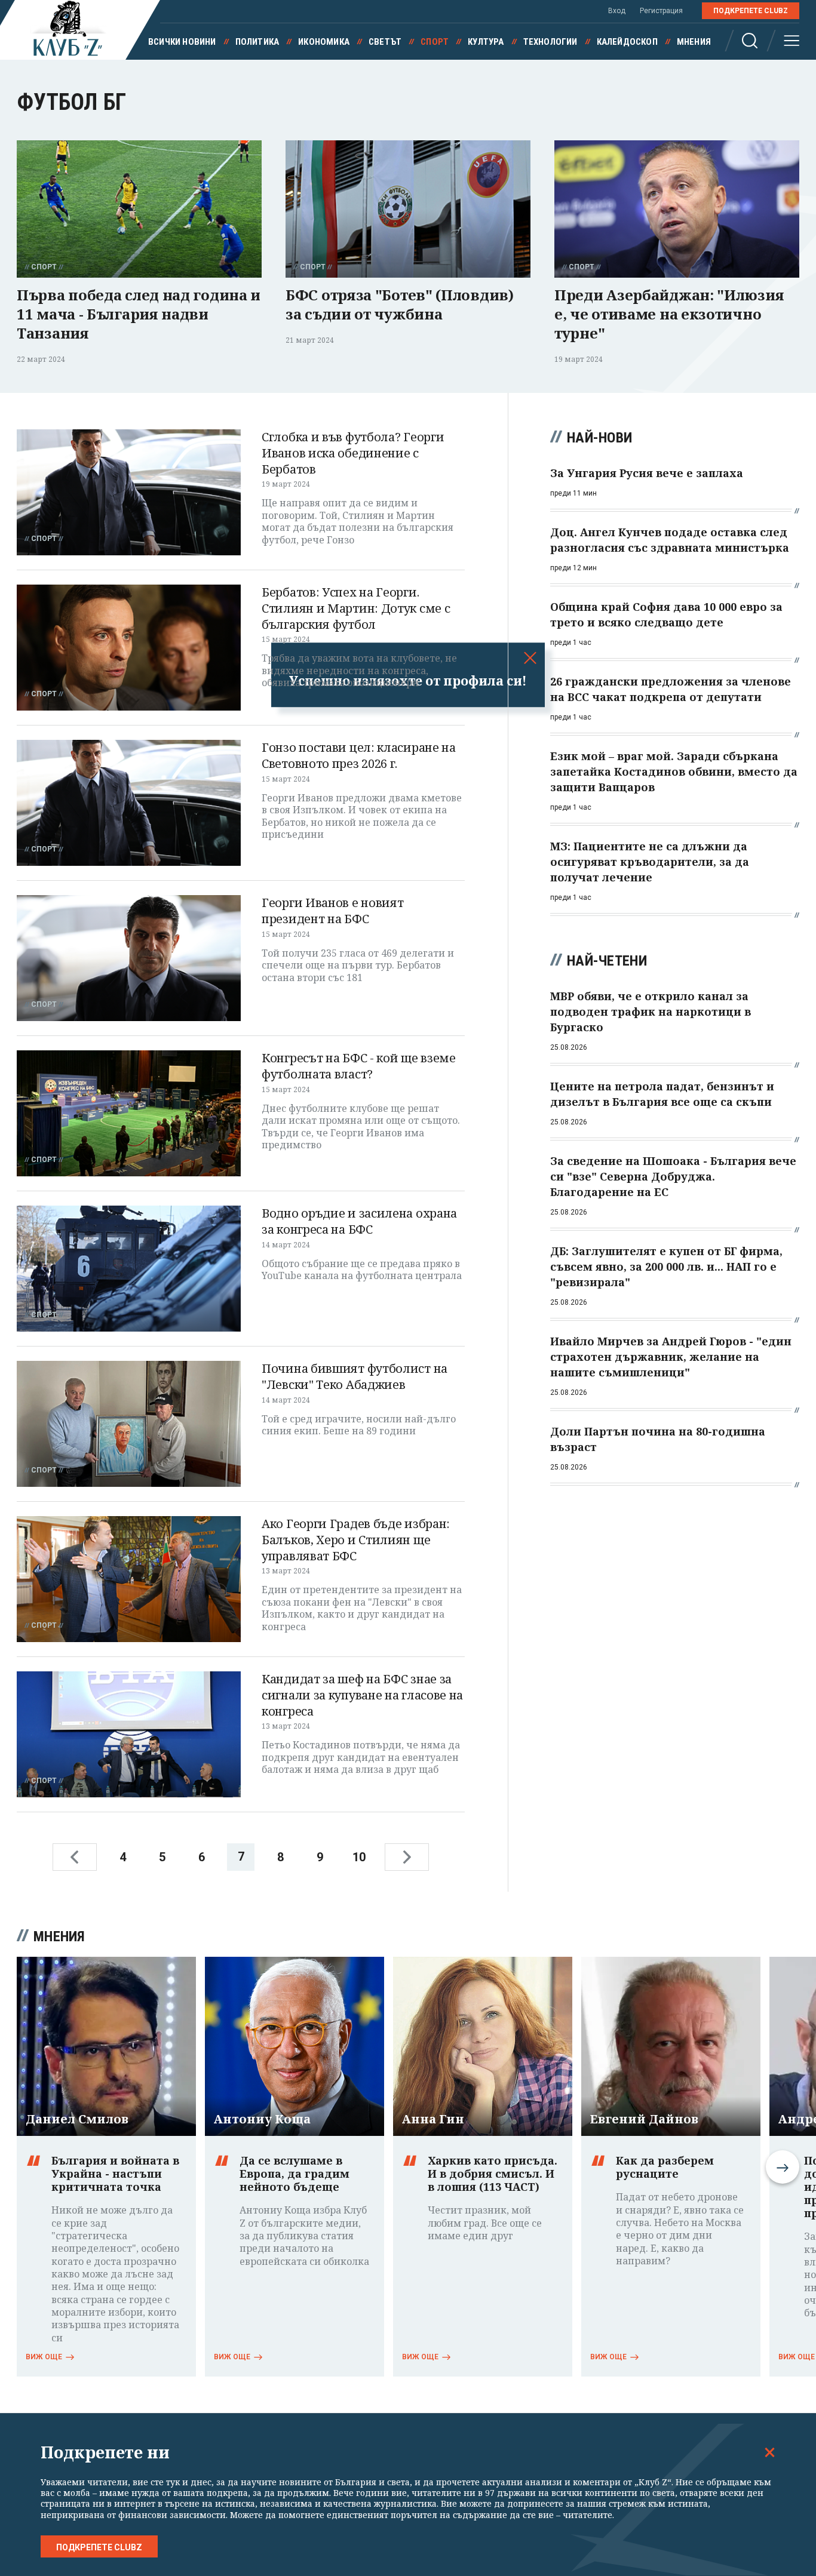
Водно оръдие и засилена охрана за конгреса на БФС (359, 1221)
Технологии (550, 42)
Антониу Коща (262, 2119)
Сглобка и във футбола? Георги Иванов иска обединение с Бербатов (353, 453)
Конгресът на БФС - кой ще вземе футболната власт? (359, 1066)
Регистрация (661, 11)
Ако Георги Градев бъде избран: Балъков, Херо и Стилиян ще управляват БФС (356, 1539)
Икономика (324, 42)
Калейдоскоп (627, 42)
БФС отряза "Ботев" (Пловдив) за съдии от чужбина (400, 304)
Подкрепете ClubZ (751, 11)
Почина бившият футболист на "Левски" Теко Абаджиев (355, 1376)
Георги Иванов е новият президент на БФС (332, 911)
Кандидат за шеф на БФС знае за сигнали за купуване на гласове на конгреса (362, 1695)
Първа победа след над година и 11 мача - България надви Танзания (139, 314)
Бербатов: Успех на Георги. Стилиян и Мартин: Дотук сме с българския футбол (356, 608)
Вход (617, 11)
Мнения (694, 42)
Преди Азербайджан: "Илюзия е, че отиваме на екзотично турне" (669, 314)
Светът (385, 42)
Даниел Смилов (77, 2119)
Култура (486, 42)
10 (359, 1857)
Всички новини (182, 42)
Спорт (435, 42)
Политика (257, 42)
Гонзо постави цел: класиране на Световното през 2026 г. (359, 755)
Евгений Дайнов (644, 2119)
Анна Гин (433, 2119)
